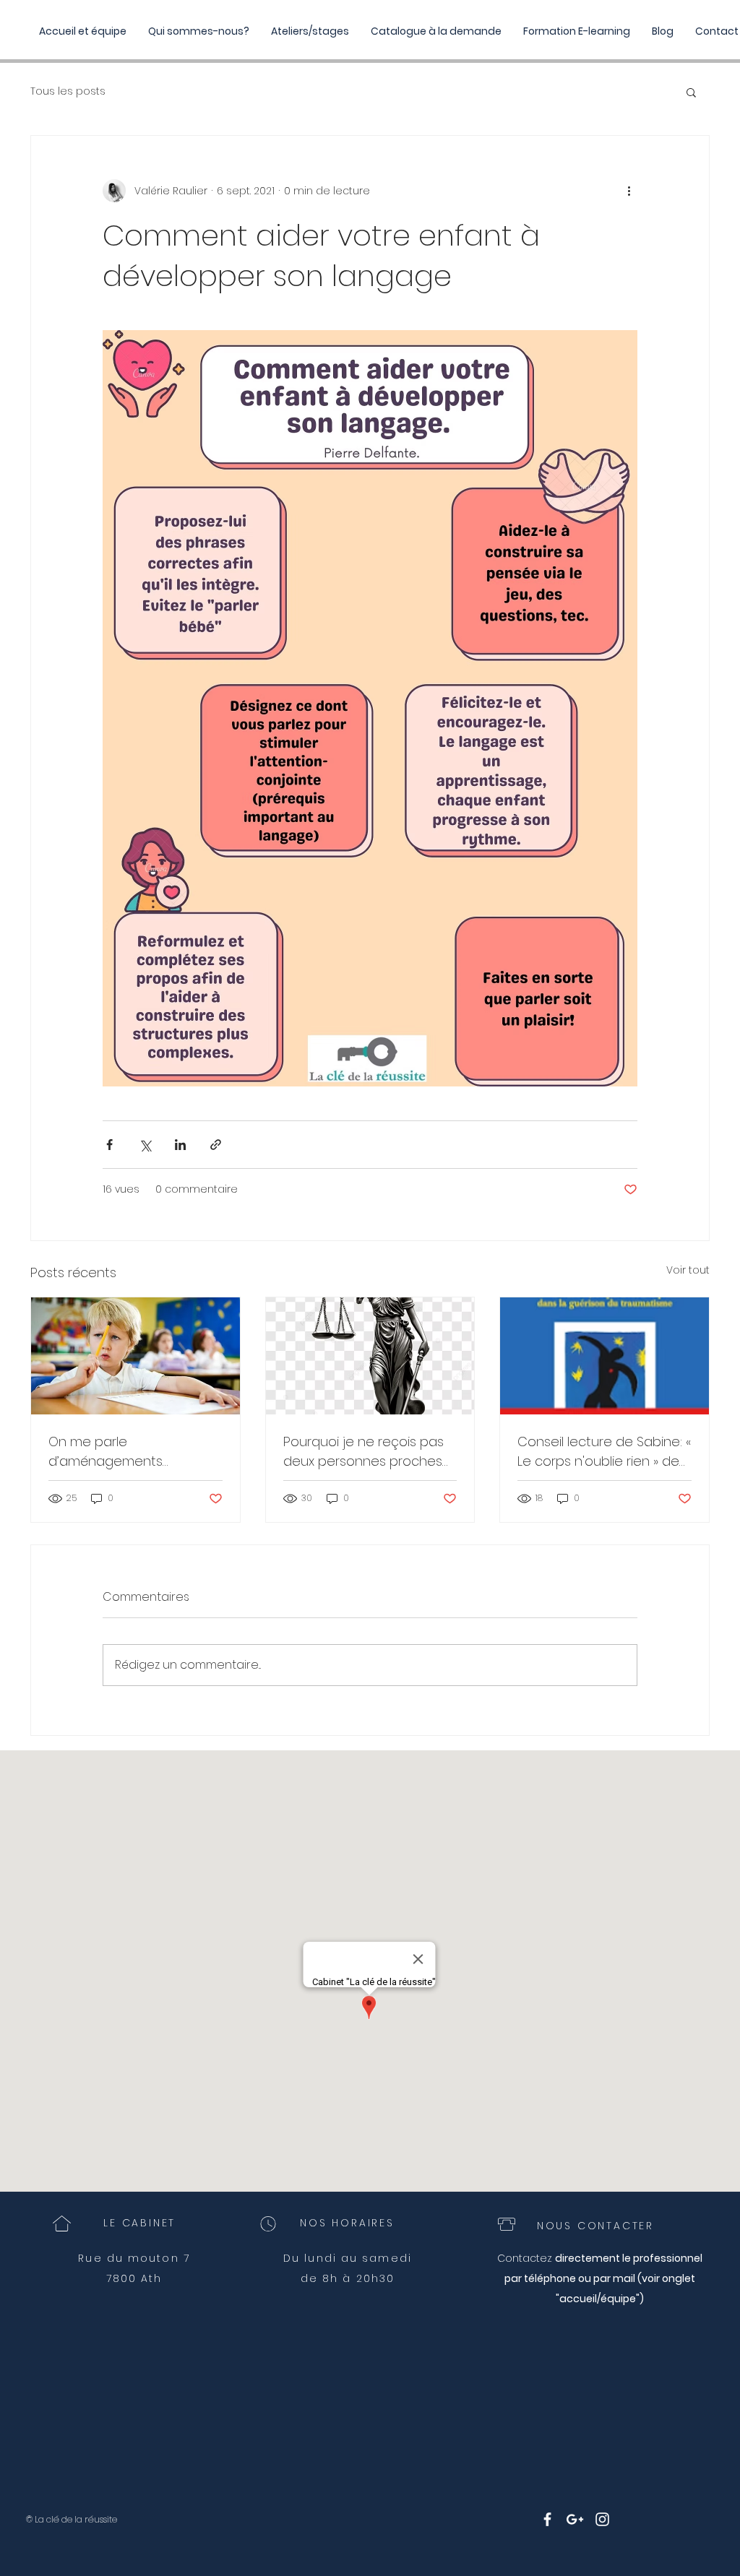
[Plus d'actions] (629, 191)
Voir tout (688, 1270)
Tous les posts (68, 91)
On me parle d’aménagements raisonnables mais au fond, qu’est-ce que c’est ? (133, 1452)
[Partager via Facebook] (109, 1145)
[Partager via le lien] (216, 1145)
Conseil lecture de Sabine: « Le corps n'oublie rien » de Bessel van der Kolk (604, 1452)
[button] (691, 92)
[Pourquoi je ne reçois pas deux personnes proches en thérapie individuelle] (370, 1356)
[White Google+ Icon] (575, 2519)
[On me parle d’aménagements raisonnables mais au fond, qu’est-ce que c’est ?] (135, 1356)
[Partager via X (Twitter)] (145, 1145)
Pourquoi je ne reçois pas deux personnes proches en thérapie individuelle (363, 1452)
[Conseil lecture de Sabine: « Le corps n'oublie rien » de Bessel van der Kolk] (605, 1356)
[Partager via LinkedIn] (180, 1145)
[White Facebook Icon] (547, 2519)
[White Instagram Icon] (602, 2519)
